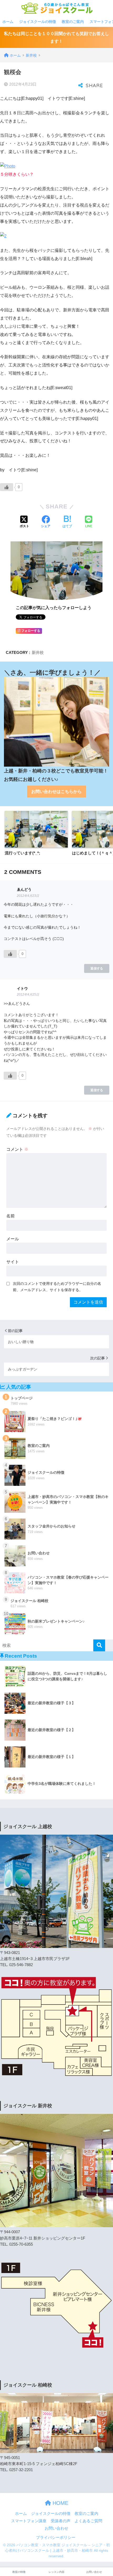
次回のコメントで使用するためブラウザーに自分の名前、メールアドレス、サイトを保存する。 (57, 1287)
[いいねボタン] (7, 487)
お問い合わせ (56, 2528)
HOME (60, 2503)
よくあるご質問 (88, 2521)
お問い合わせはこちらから (56, 792)
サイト (13, 1262)
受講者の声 (61, 2521)
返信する (97, 968)
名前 (11, 1216)
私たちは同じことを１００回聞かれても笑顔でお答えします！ (56, 37)
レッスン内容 (56, 2572)
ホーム (8, 22)
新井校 (38, 652)
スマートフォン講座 (29, 2521)
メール (13, 1239)
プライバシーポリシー (56, 2538)
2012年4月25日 (28, 995)
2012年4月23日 (28, 896)
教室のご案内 (73, 22)
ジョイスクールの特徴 (38, 22)
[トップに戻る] (7, 2550)
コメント (17, 1149)
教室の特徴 (19, 2572)
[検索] (99, 1645)
